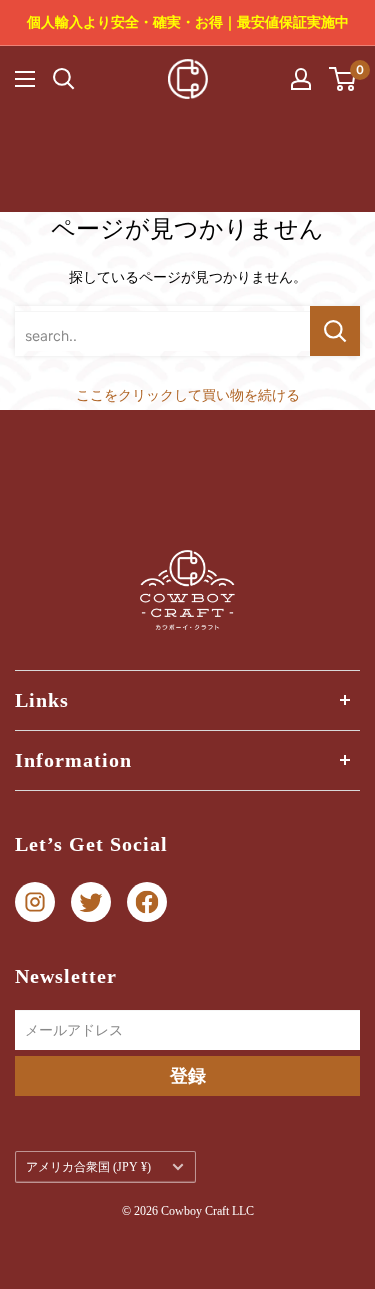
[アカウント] (301, 79)
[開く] (64, 79)
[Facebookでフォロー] (147, 902)
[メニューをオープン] (25, 79)
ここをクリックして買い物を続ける (188, 394)
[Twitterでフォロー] (91, 902)
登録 (188, 1075)
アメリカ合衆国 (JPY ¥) (88, 1167)
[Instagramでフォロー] (35, 902)
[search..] (335, 331)
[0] (343, 79)
